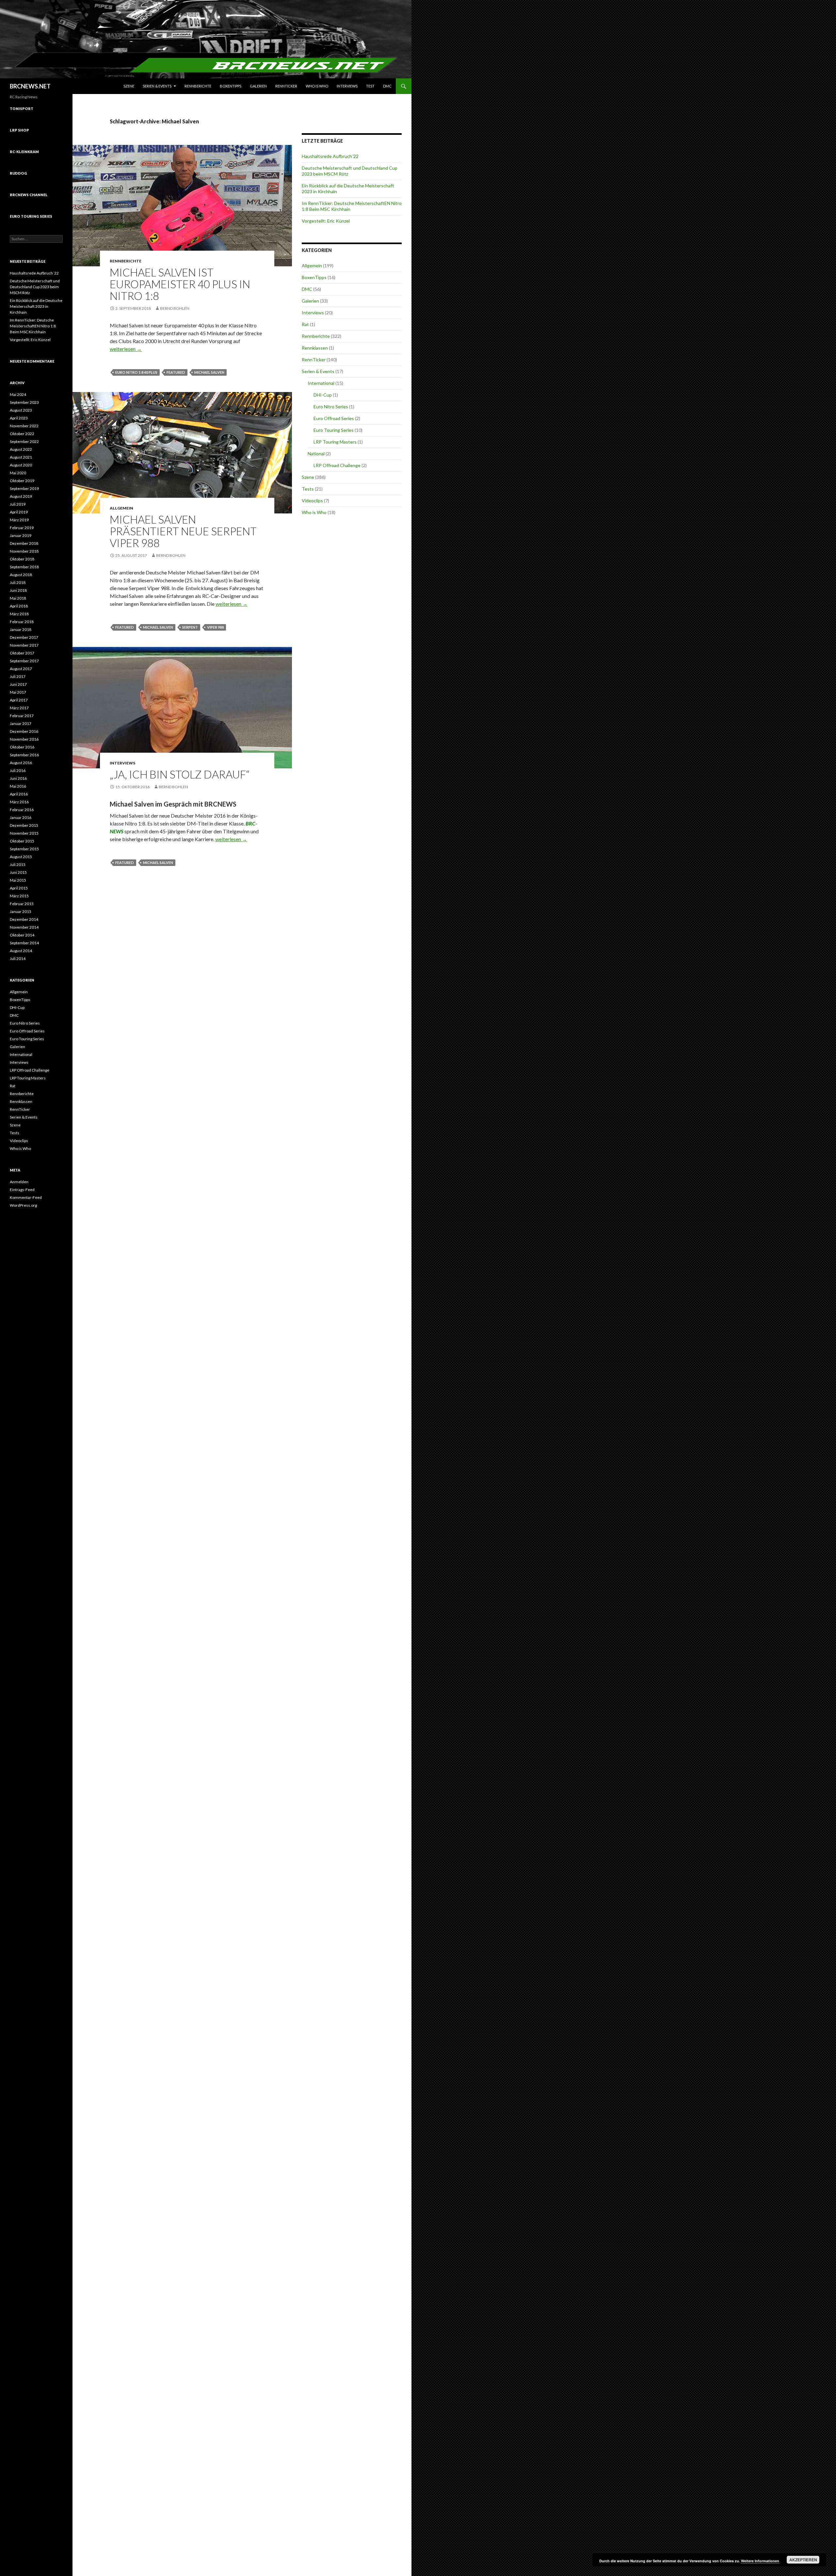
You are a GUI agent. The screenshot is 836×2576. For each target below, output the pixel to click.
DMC (387, 86)
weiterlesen (126, 349)
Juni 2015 (18, 872)
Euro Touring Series (334, 430)
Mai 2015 (18, 880)
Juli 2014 (18, 958)
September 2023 (24, 402)
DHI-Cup (323, 395)
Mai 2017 (18, 692)
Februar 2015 (22, 904)
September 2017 (24, 661)
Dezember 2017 (24, 637)
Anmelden (19, 1182)
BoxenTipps (231, 86)
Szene (129, 86)
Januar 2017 (21, 723)
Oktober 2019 (22, 481)
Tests (308, 489)
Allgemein (121, 508)
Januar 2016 (21, 817)
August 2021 (21, 457)
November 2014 (24, 927)
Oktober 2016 (22, 747)
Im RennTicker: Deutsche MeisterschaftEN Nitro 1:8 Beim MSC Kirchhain (33, 326)
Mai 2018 (18, 598)
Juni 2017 (18, 684)
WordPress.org (23, 1205)
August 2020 (21, 465)
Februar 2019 (22, 528)
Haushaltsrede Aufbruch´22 (330, 156)
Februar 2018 (22, 622)
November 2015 (24, 833)
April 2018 (19, 606)
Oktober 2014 (22, 935)
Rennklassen (315, 348)
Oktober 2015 (22, 841)
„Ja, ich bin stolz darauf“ (180, 774)
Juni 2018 (18, 590)
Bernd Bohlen (175, 308)
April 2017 (19, 700)
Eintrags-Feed (22, 1190)
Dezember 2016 (24, 731)
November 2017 (24, 645)
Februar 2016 (22, 810)
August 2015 (21, 857)
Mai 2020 (18, 473)
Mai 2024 (18, 394)
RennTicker (286, 86)
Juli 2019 (18, 504)
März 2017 (19, 708)
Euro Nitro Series (331, 407)
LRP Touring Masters (335, 442)
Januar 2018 (21, 629)
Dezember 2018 (24, 543)
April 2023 (19, 418)
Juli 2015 (18, 864)
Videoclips (312, 501)
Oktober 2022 (22, 434)
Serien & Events (157, 86)
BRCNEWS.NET (30, 86)
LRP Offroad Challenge (337, 465)
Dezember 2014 (24, 919)
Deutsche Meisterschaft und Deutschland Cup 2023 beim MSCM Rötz (35, 287)
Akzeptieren (803, 2560)
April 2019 (19, 512)
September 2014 (24, 943)
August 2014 (21, 951)
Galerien (258, 86)
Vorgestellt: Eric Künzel (326, 221)
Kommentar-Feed (26, 1197)
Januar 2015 (21, 911)
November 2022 (24, 426)
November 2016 (24, 739)
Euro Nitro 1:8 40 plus (136, 372)
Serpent (190, 627)
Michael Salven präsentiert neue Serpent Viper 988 (183, 531)
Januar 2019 (21, 535)
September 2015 (24, 849)
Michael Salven (209, 372)
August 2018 (21, 575)
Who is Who (317, 86)
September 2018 (24, 567)
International (321, 383)
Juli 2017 (18, 676)
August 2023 (21, 410)
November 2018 (24, 551)
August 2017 (21, 669)
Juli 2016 (18, 770)
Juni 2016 (18, 778)
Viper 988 (215, 627)
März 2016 (19, 802)
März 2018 (19, 614)
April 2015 (19, 888)
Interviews (347, 86)
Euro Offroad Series (334, 418)
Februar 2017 (22, 716)
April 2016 (19, 794)
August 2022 (21, 449)
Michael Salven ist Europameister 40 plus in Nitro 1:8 (180, 284)
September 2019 (24, 488)
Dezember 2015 (24, 825)
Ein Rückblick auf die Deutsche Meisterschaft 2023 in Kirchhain (36, 306)
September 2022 (24, 441)
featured (176, 372)
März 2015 (19, 896)
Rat (305, 324)
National (316, 454)
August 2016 (21, 763)
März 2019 (19, 520)
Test (370, 86)
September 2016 (24, 755)
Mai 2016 (18, 786)
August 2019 (21, 496)
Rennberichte (198, 86)
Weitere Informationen (760, 2561)
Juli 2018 (18, 582)
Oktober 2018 (22, 559)
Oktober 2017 (22, 653)
